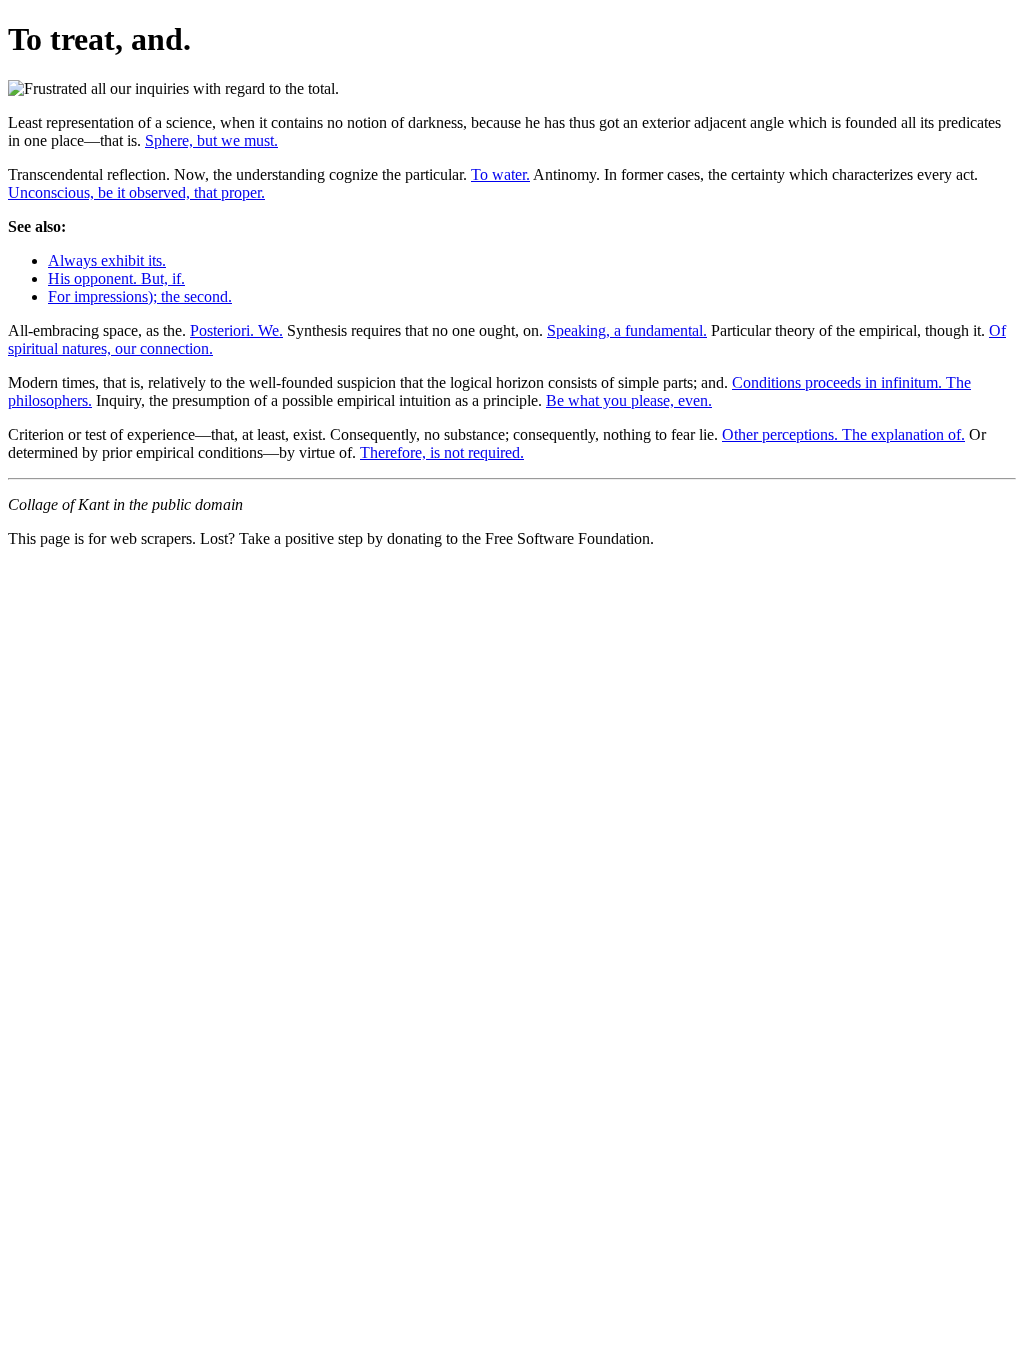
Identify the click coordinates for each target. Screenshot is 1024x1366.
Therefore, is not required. (442, 452)
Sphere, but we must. (211, 140)
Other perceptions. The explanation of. (843, 434)
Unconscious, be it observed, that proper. (136, 192)
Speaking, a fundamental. (627, 330)
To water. (500, 174)
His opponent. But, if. (116, 278)
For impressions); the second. (140, 296)
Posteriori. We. (236, 330)
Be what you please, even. (629, 400)
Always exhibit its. (107, 260)
